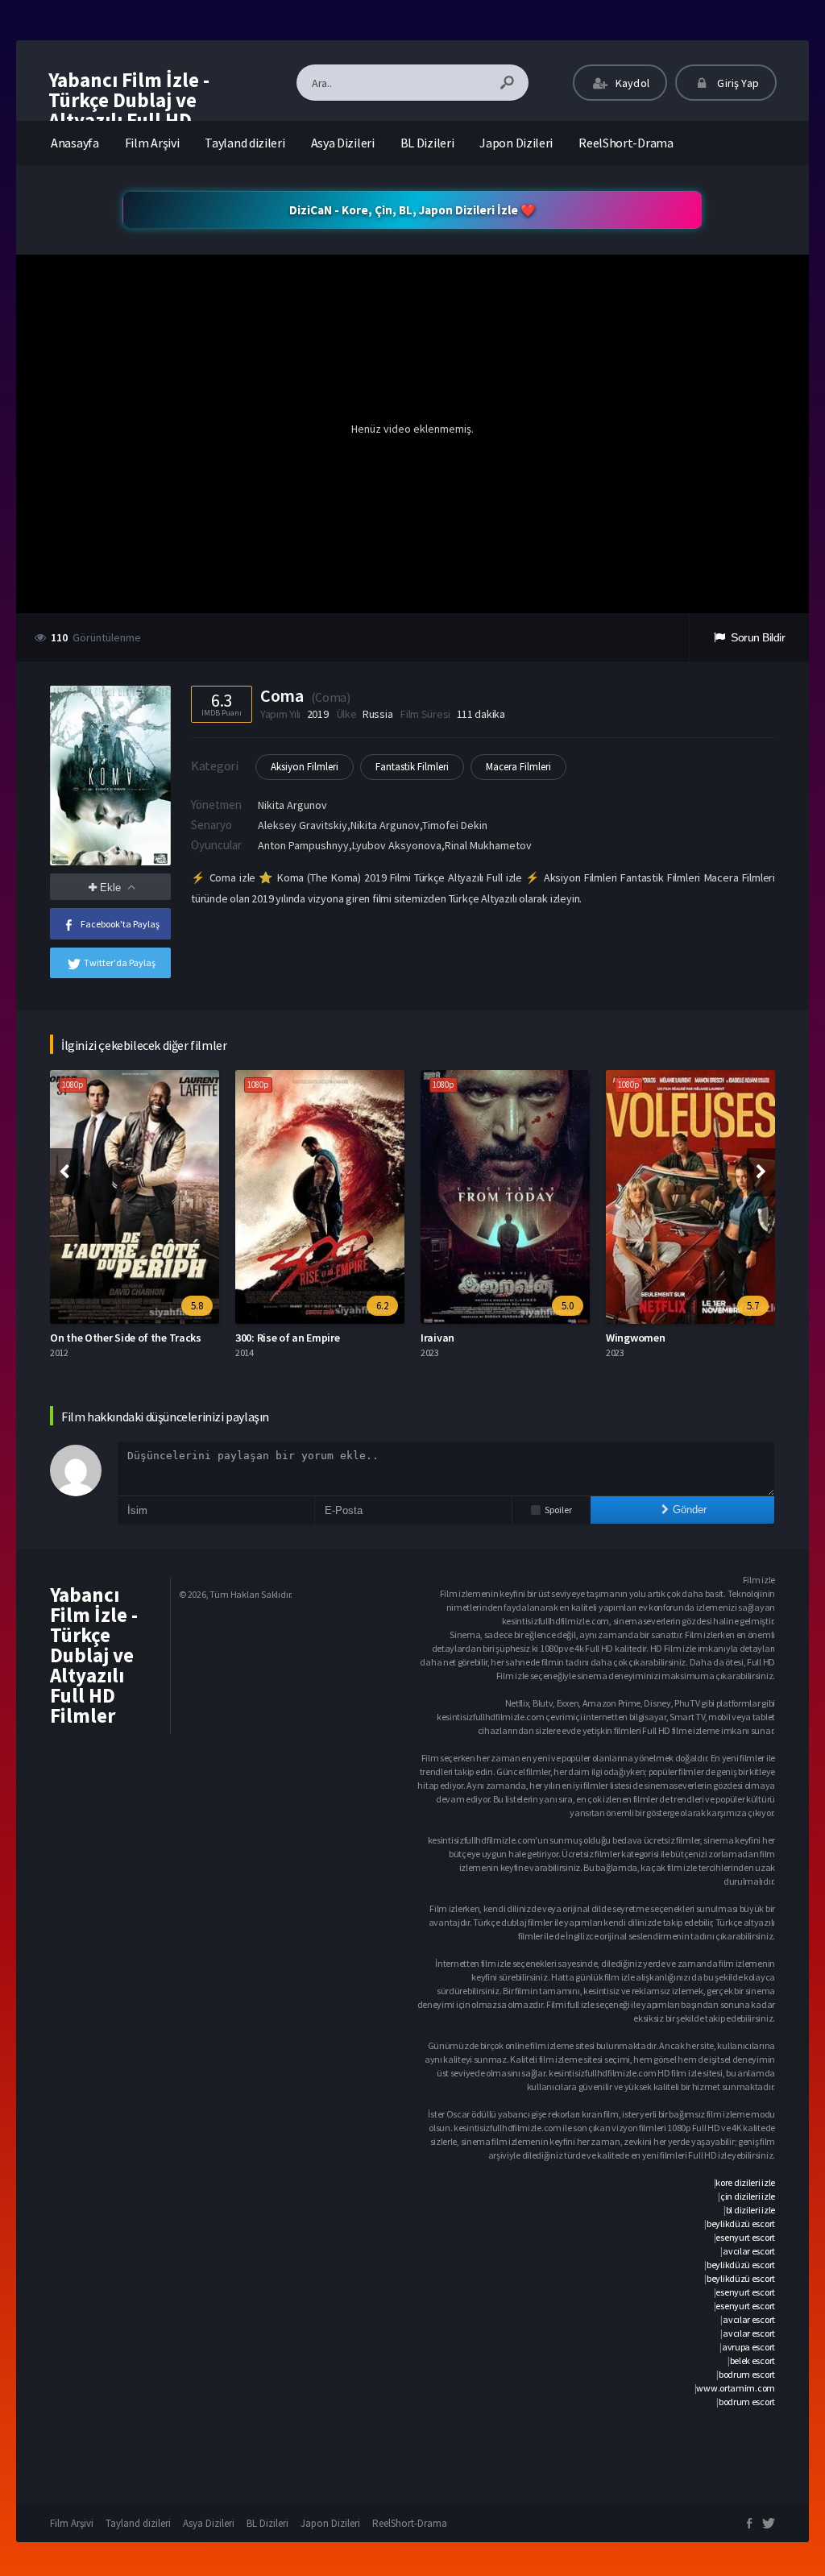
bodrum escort (747, 2374)
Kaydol (631, 83)
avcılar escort (749, 2251)
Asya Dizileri (343, 143)
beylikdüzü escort (741, 2223)
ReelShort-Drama (626, 143)
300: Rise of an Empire (287, 1338)
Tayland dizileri (245, 143)
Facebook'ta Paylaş (120, 924)
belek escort (752, 2360)
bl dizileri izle (750, 2210)
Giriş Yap (737, 83)
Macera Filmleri (518, 767)
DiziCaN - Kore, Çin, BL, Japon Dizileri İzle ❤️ (412, 210)
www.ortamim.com (736, 2388)
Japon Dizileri (516, 143)
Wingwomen (635, 1338)
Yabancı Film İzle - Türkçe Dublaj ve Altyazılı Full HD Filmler (129, 110)
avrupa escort (748, 2347)
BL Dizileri (427, 143)
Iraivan (437, 1338)
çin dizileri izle (748, 2196)
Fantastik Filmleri (412, 767)
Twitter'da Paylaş (120, 962)
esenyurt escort (745, 2237)
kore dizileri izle (745, 2182)
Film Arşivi (152, 143)
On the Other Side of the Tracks (126, 1338)
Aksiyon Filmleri (305, 767)
